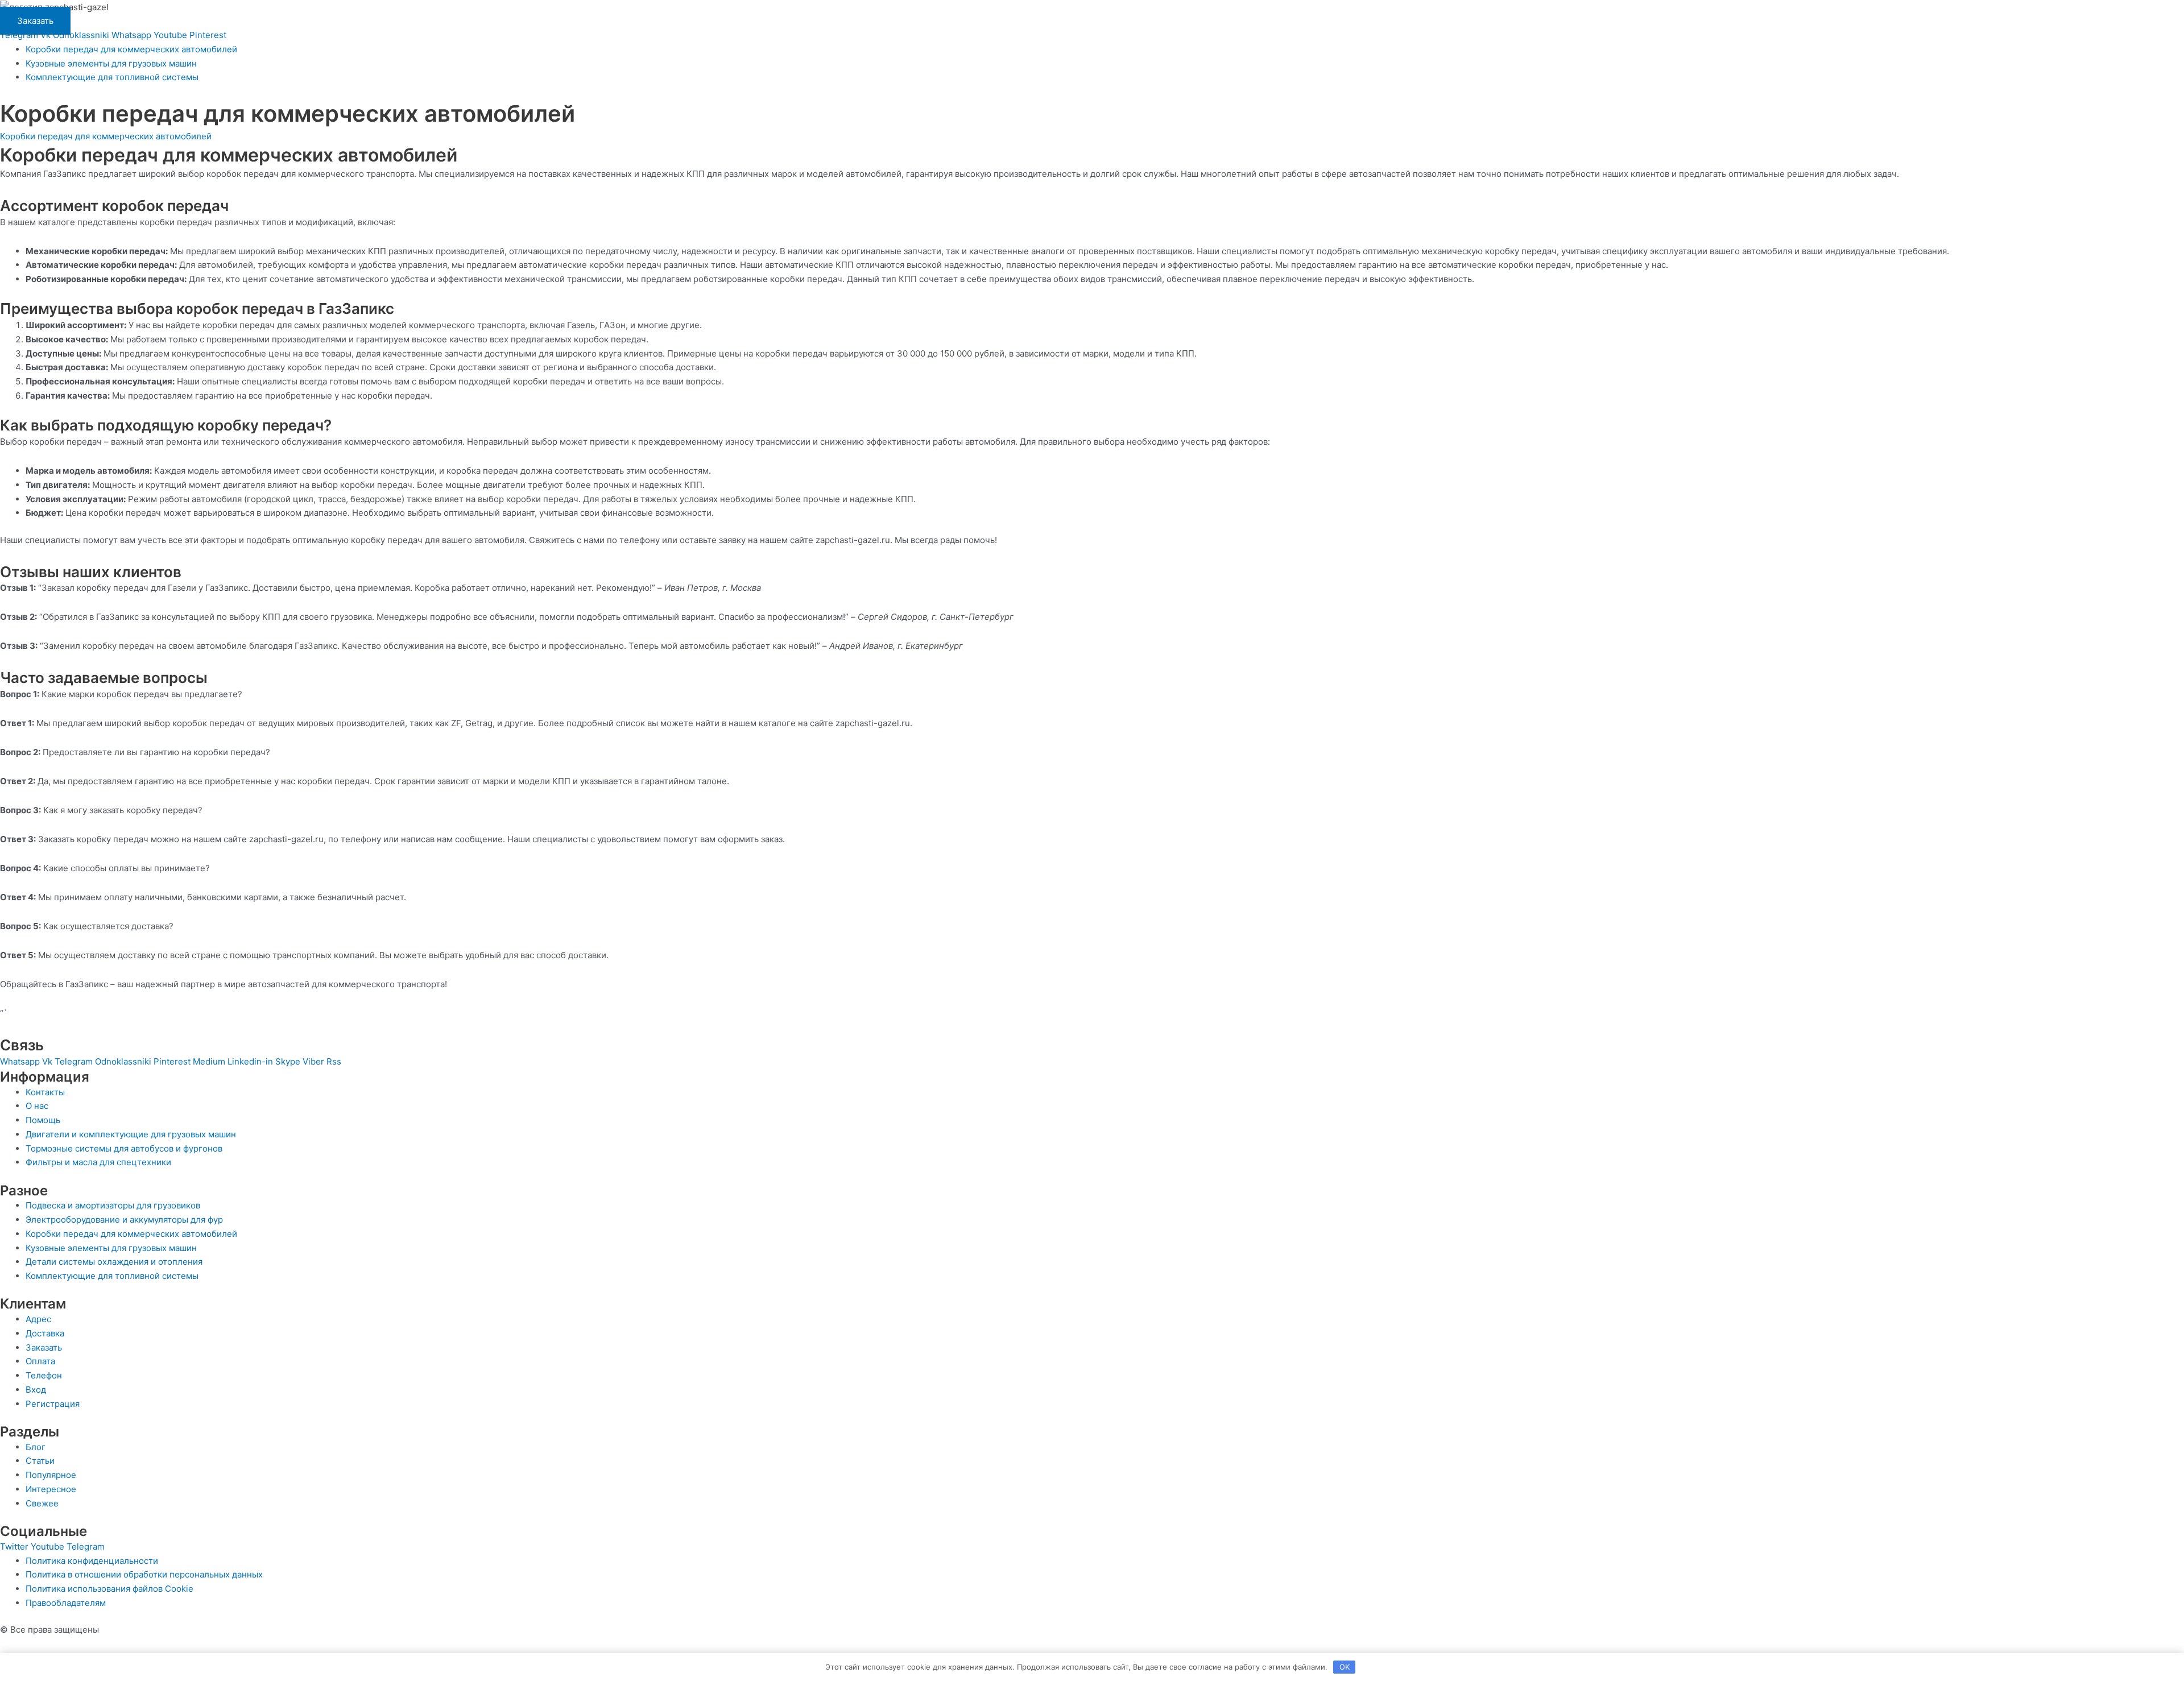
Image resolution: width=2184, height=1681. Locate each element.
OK (1345, 1667)
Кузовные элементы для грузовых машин (111, 63)
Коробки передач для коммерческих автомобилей (131, 49)
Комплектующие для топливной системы (112, 77)
